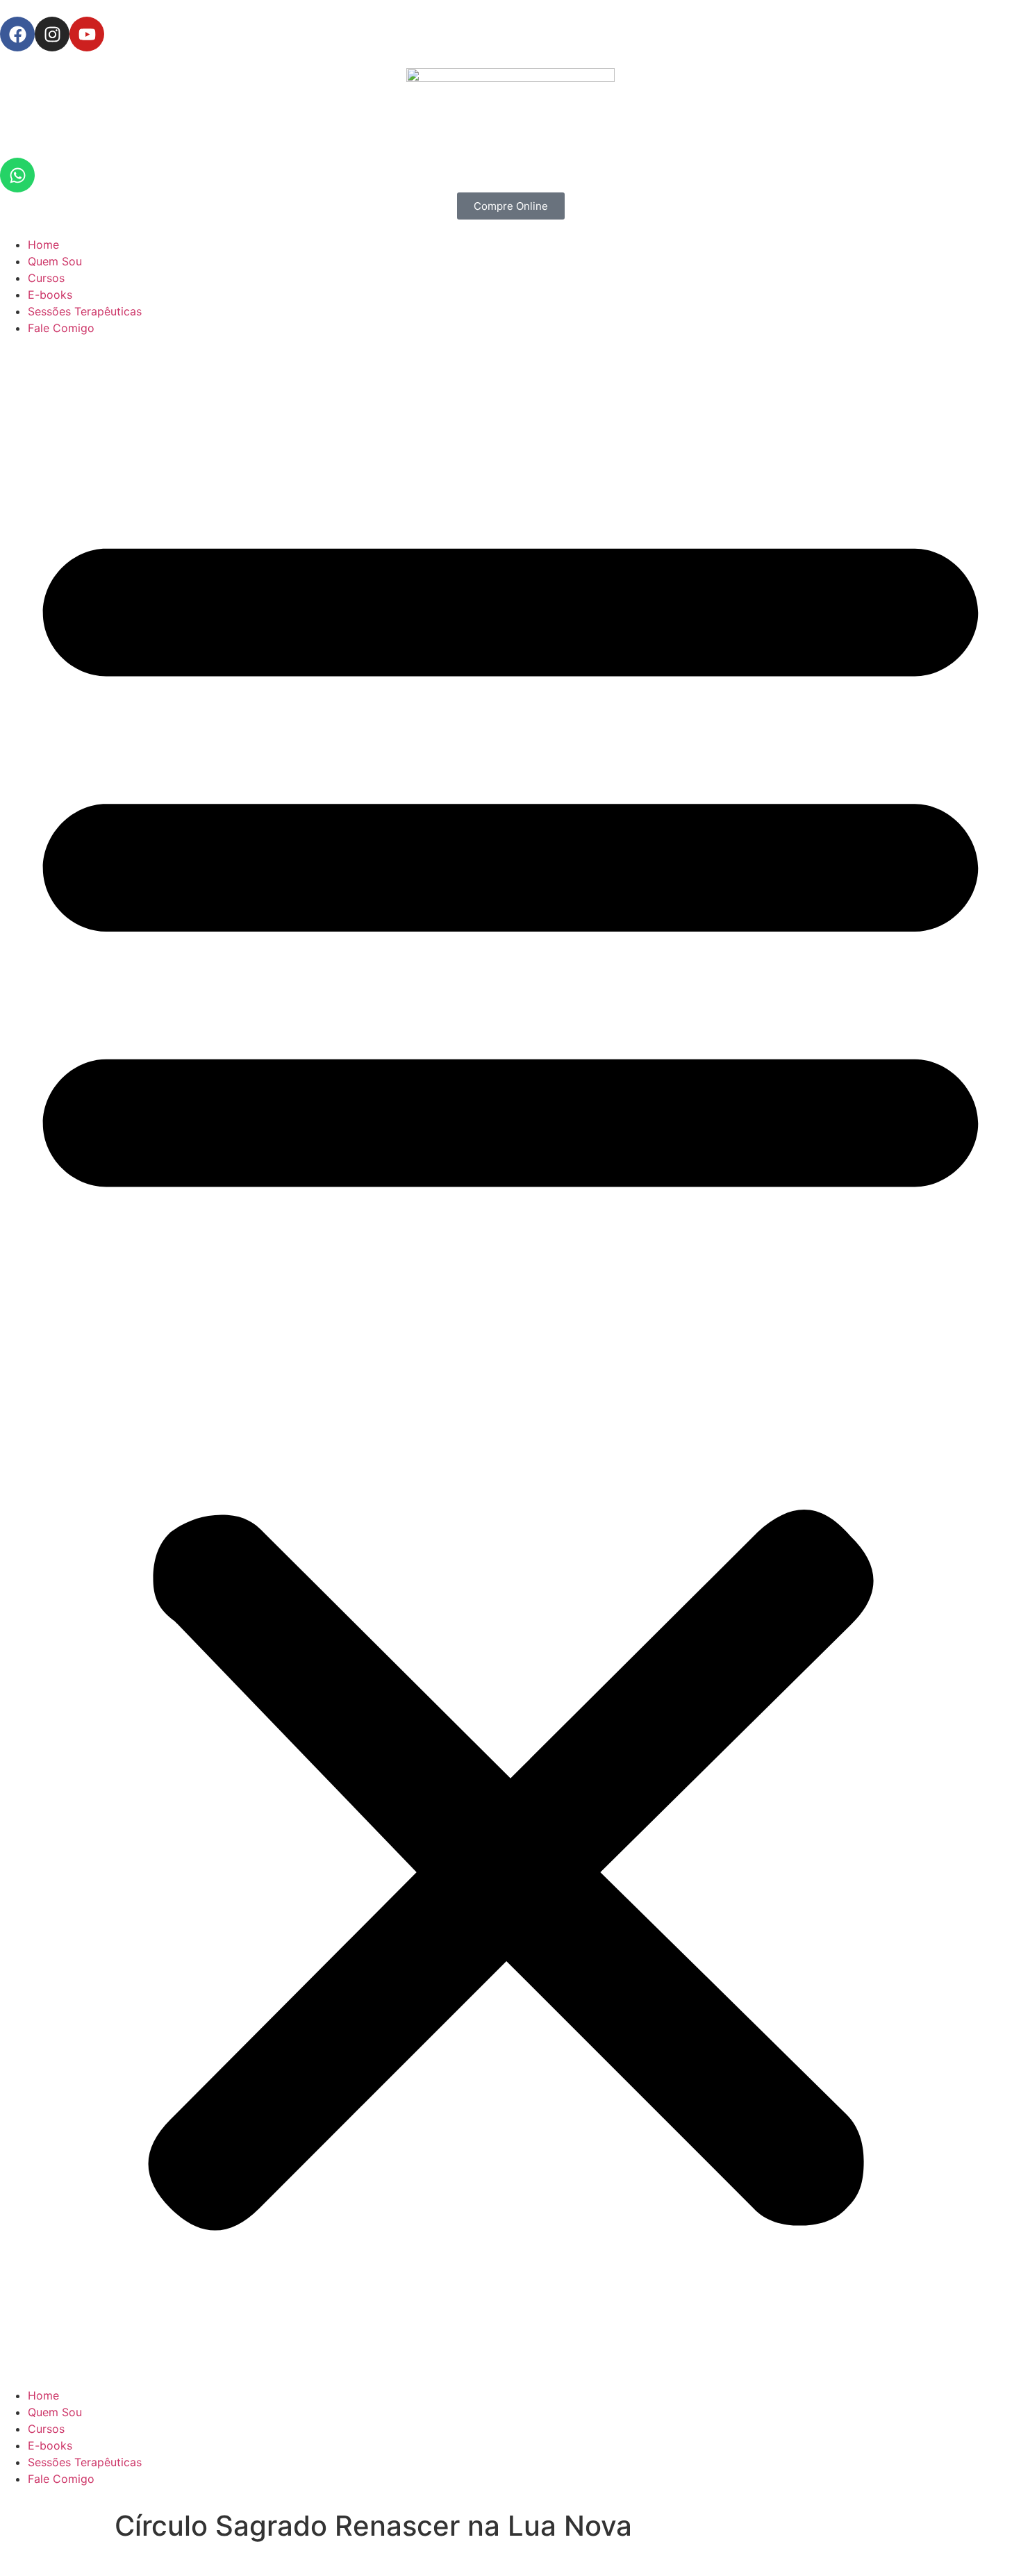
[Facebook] (17, 34)
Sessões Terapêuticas (85, 311)
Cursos (46, 278)
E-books (50, 295)
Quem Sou (55, 261)
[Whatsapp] (17, 175)
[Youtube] (87, 34)
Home (43, 245)
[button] (510, 1362)
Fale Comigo (61, 328)
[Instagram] (52, 34)
